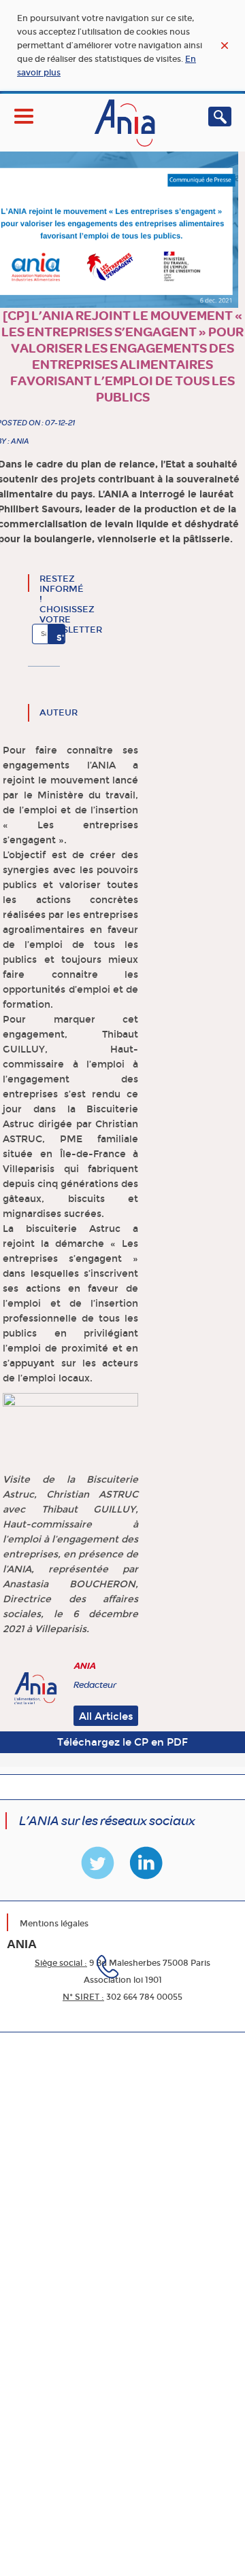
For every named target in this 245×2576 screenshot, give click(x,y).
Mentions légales (54, 1924)
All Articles (106, 1716)
